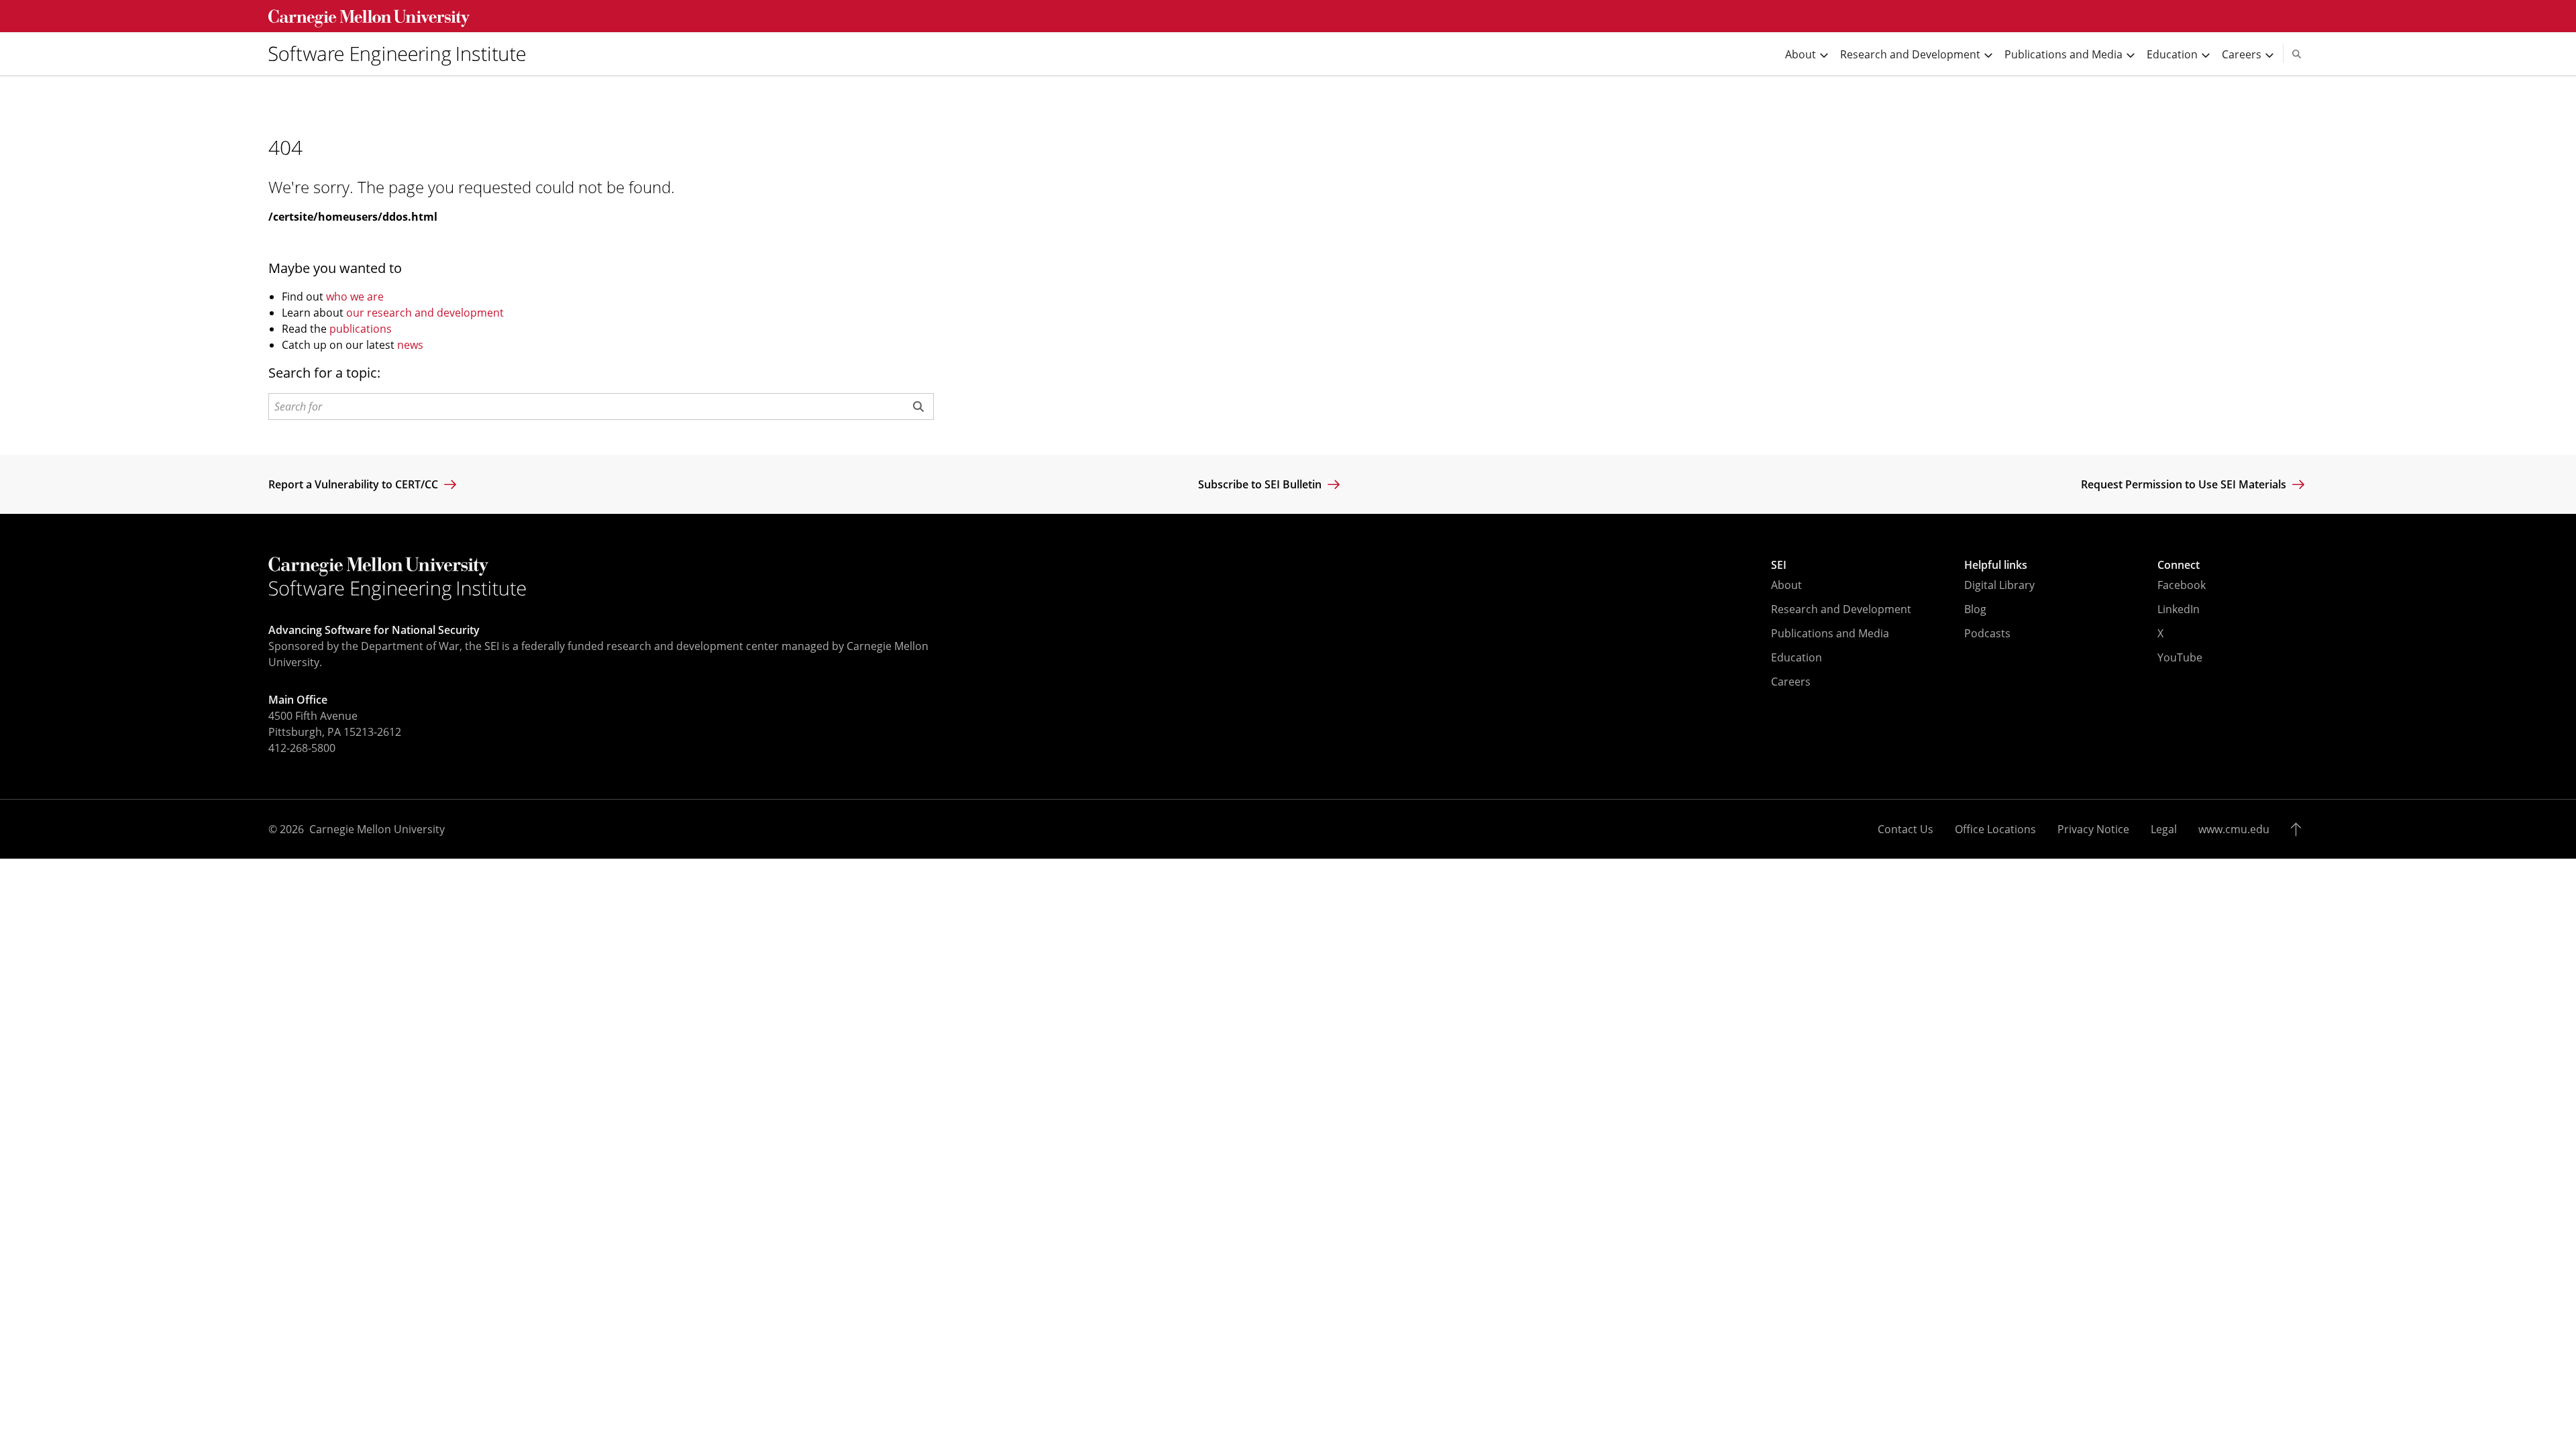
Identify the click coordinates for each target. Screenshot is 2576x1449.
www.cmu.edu (2234, 829)
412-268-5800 (302, 748)
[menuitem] (402, 54)
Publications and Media (1830, 633)
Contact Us (1906, 829)
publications (361, 329)
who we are (355, 297)
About (1786, 585)
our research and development (425, 313)
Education (1796, 657)
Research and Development (1841, 609)
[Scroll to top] (2299, 829)
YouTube (2180, 657)
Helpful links (1996, 565)
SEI (1779, 565)
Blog (1975, 609)
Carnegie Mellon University (377, 829)
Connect (2179, 565)
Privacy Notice (2093, 829)
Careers (1791, 682)
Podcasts (1987, 633)
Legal (2164, 829)
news (410, 345)
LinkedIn (2179, 609)
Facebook (2182, 585)
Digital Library (1999, 585)
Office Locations (1995, 829)
